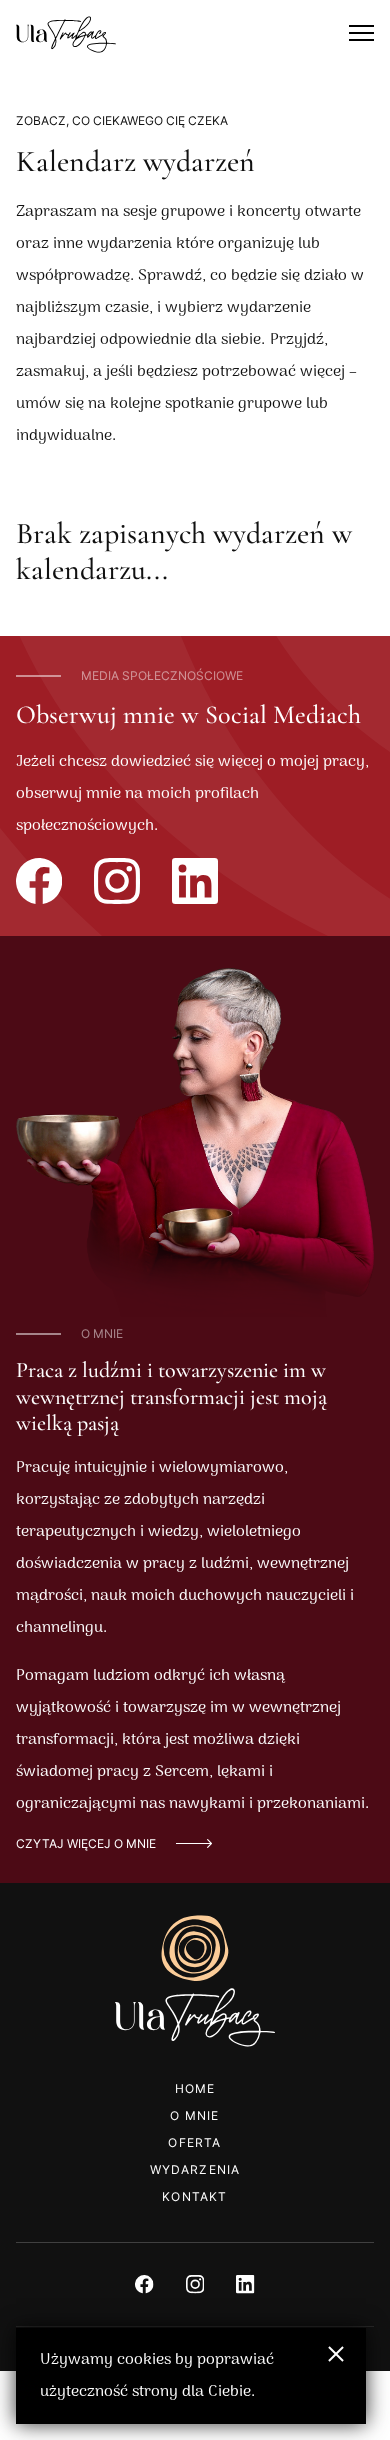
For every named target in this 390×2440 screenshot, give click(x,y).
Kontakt (194, 2196)
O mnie (194, 2115)
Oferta (194, 2142)
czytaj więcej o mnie (86, 1843)
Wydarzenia (195, 2169)
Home (195, 2088)
